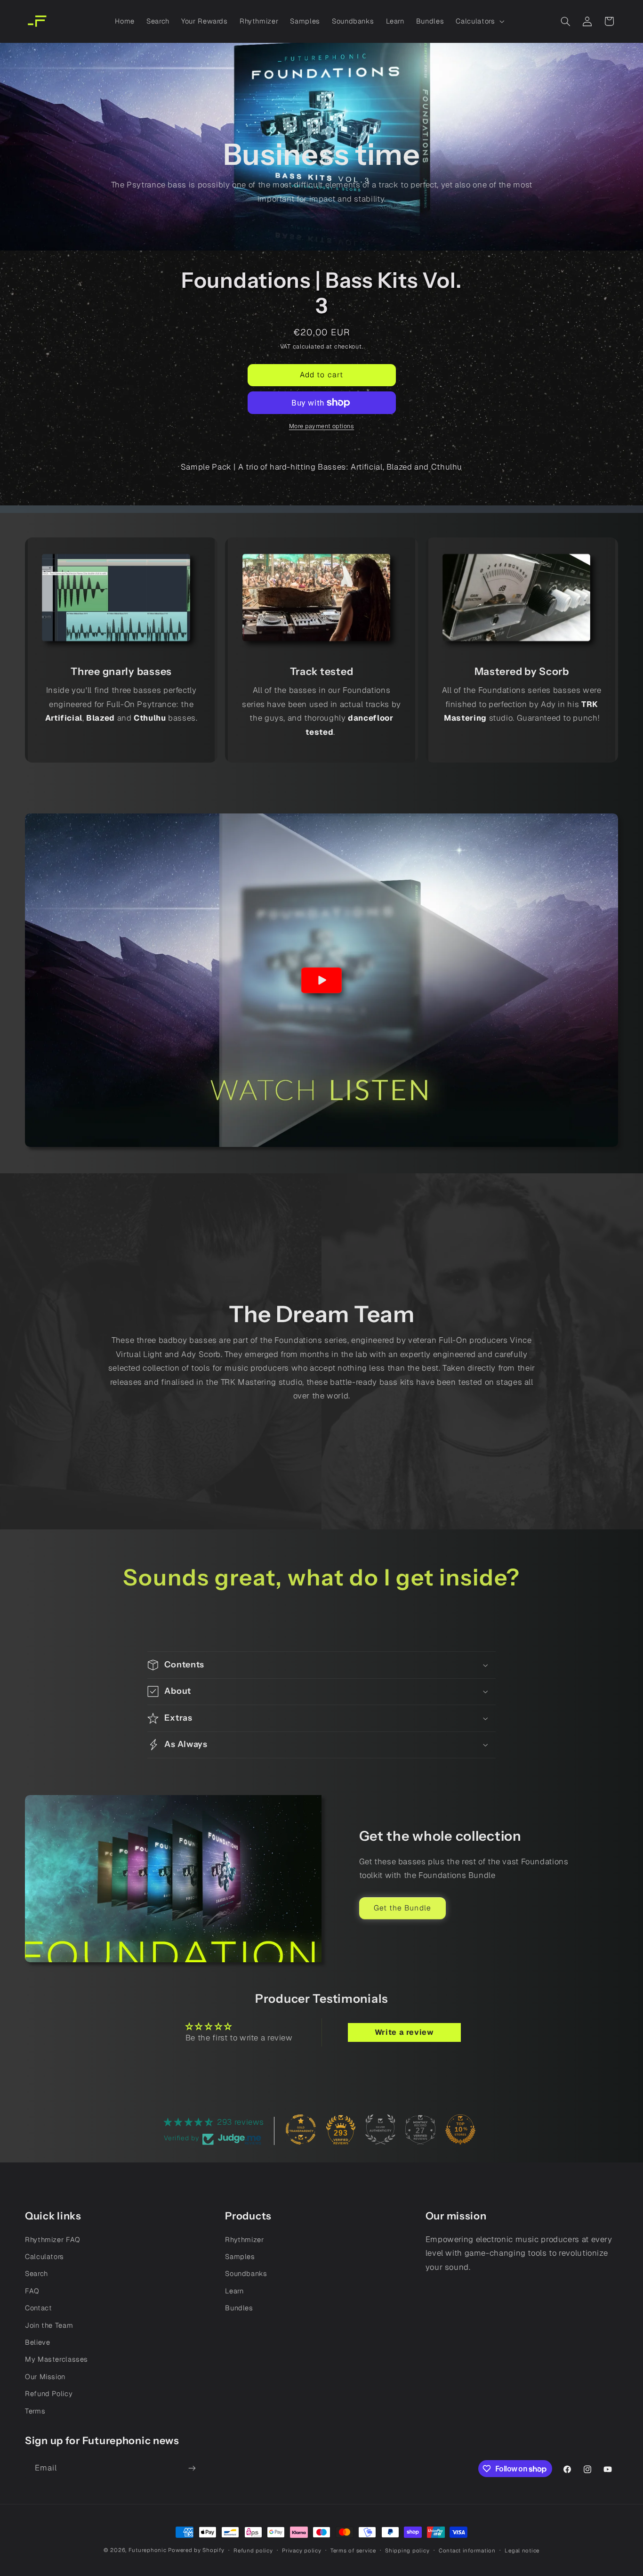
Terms (35, 2411)
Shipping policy (407, 2550)
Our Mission (45, 2377)
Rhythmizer (244, 2239)
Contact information (467, 2550)
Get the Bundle (402, 1908)
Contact (38, 2308)
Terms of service (353, 2550)
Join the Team (49, 2325)
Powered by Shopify (196, 2550)
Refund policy (253, 2550)
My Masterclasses (56, 2359)
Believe (37, 2342)
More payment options (322, 426)
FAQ (32, 2291)
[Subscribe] (192, 2468)
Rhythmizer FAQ (53, 2239)
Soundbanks (246, 2273)
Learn (234, 2291)
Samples (240, 2256)
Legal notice (522, 2550)
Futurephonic (148, 2550)
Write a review (404, 2032)
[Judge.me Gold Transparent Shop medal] (301, 2129)
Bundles (239, 2308)
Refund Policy (49, 2393)
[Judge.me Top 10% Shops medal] (460, 2129)
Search (36, 2273)
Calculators (44, 2256)
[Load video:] (321, 980)
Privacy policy (301, 2550)
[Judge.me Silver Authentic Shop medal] (380, 2129)
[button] (479, 21)
